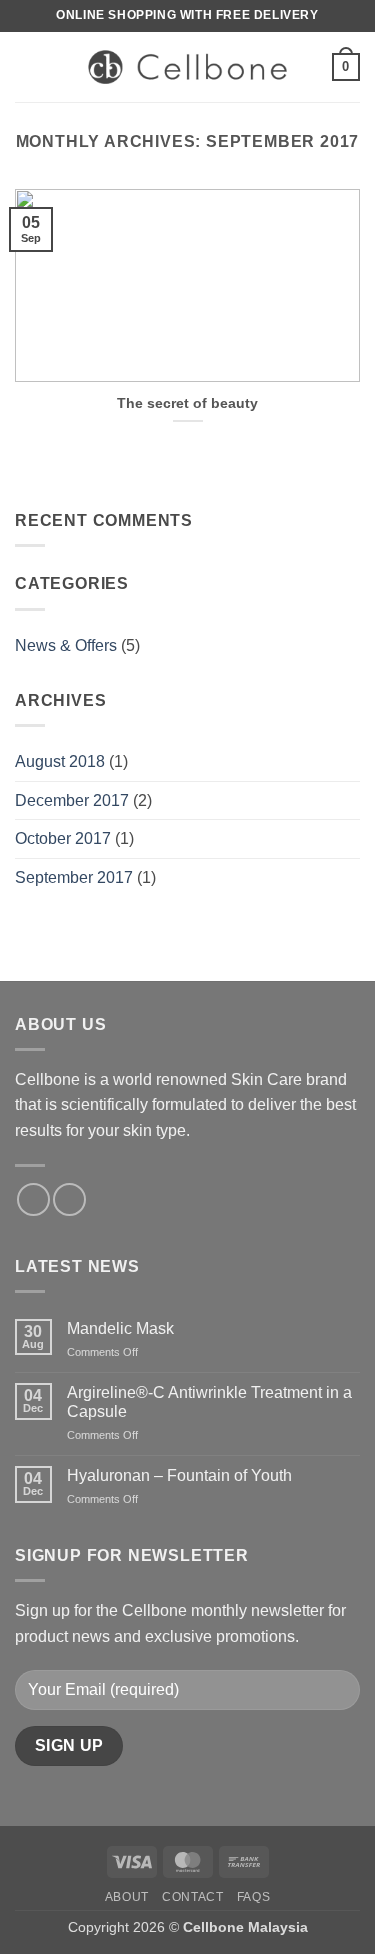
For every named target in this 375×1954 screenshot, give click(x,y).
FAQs (253, 1897)
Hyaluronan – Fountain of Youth (179, 1475)
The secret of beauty (187, 403)
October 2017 (63, 838)
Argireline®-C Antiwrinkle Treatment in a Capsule (209, 1402)
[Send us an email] (69, 1199)
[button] (27, 66)
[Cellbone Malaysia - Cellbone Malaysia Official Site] (188, 67)
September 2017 (74, 877)
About (127, 1897)
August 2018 (60, 761)
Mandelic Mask (120, 1328)
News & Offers (66, 645)
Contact (192, 1897)
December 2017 (72, 800)
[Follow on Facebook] (33, 1199)
